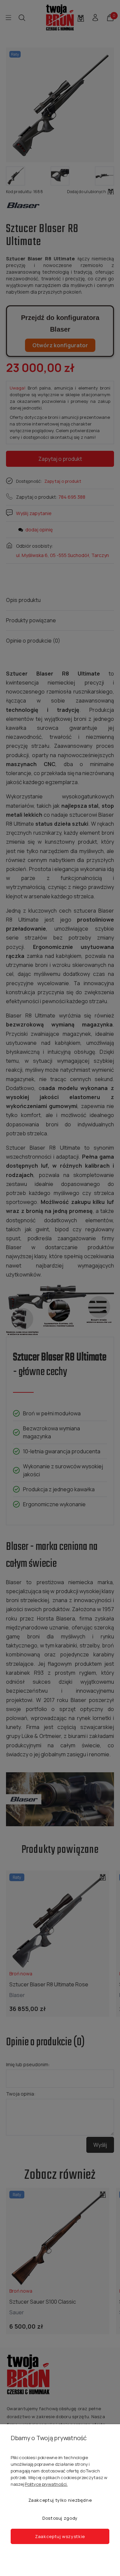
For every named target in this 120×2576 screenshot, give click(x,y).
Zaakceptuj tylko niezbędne (60, 2500)
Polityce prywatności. (46, 2484)
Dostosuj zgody (60, 2518)
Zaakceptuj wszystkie (60, 2536)
